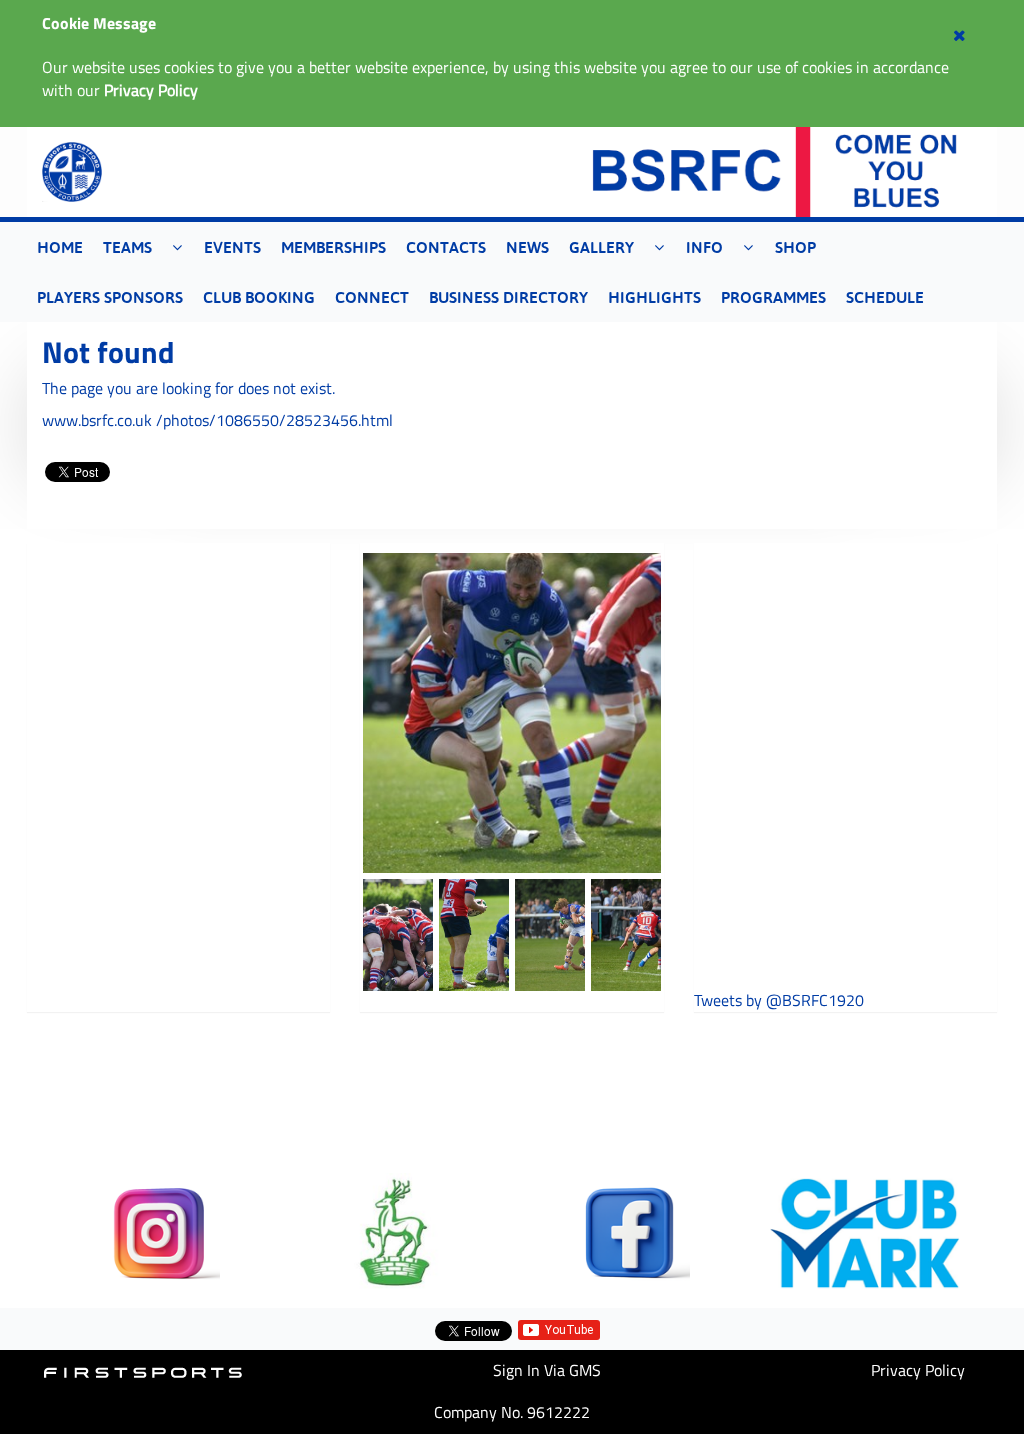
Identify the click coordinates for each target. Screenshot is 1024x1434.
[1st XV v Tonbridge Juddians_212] (626, 935)
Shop (795, 247)
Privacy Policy (918, 1370)
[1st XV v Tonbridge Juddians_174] (550, 935)
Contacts (446, 247)
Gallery (601, 247)
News (527, 247)
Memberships (333, 247)
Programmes (773, 297)
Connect (372, 297)
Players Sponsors (110, 297)
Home (60, 247)
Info (704, 247)
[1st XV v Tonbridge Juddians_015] (398, 935)
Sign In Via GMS (547, 1370)
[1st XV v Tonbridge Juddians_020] (511, 713)
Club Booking (259, 297)
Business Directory (508, 297)
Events (232, 247)
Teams (127, 247)
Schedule (885, 297)
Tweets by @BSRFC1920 (779, 1000)
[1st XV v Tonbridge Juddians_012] (474, 935)
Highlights (654, 297)
